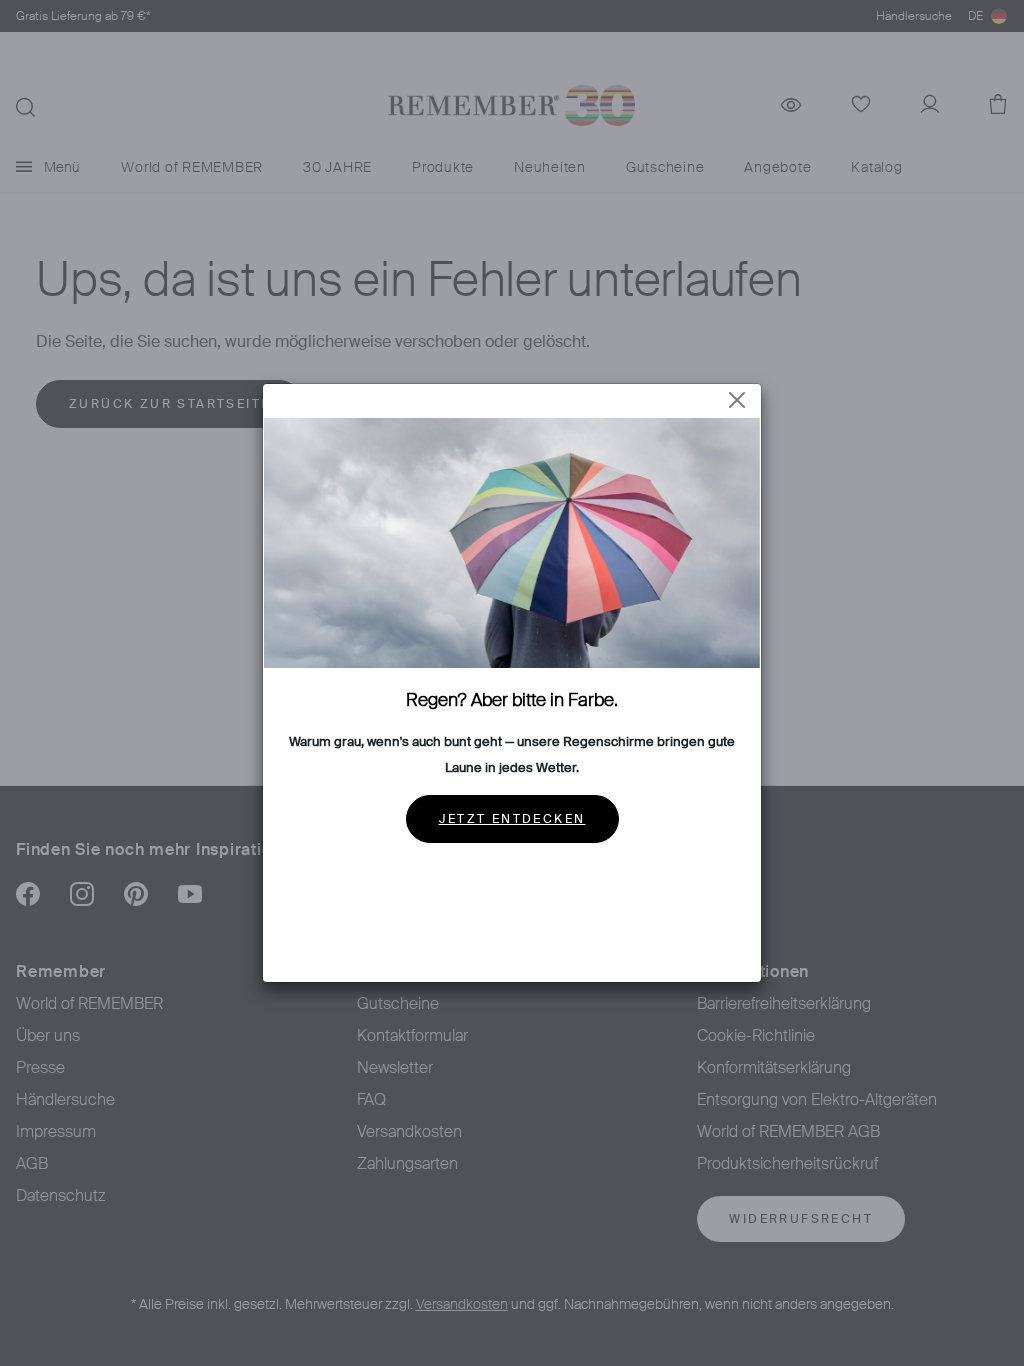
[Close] (737, 400)
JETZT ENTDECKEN (512, 819)
